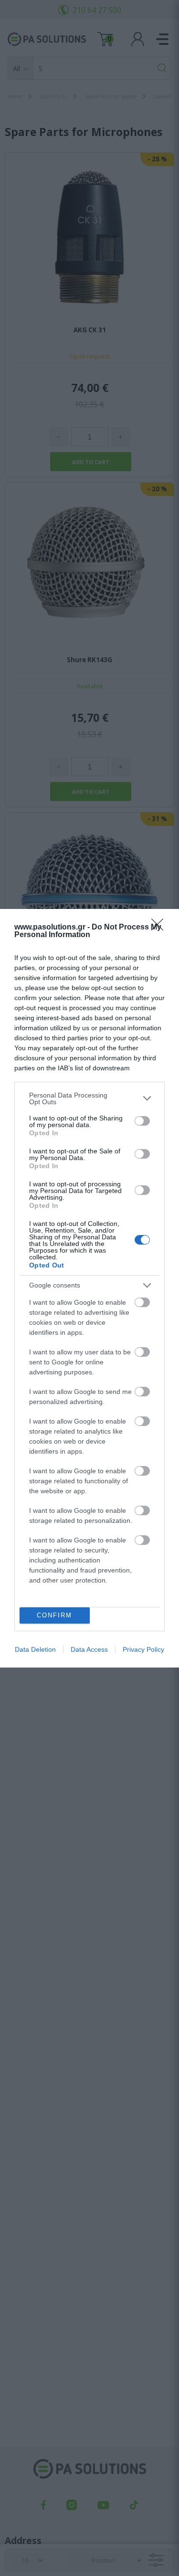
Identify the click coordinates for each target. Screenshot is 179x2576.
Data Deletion (35, 1649)
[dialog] (89, 1288)
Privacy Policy (143, 1649)
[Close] (160, 928)
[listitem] (89, 1098)
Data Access (89, 1649)
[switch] (142, 1121)
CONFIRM (54, 1615)
